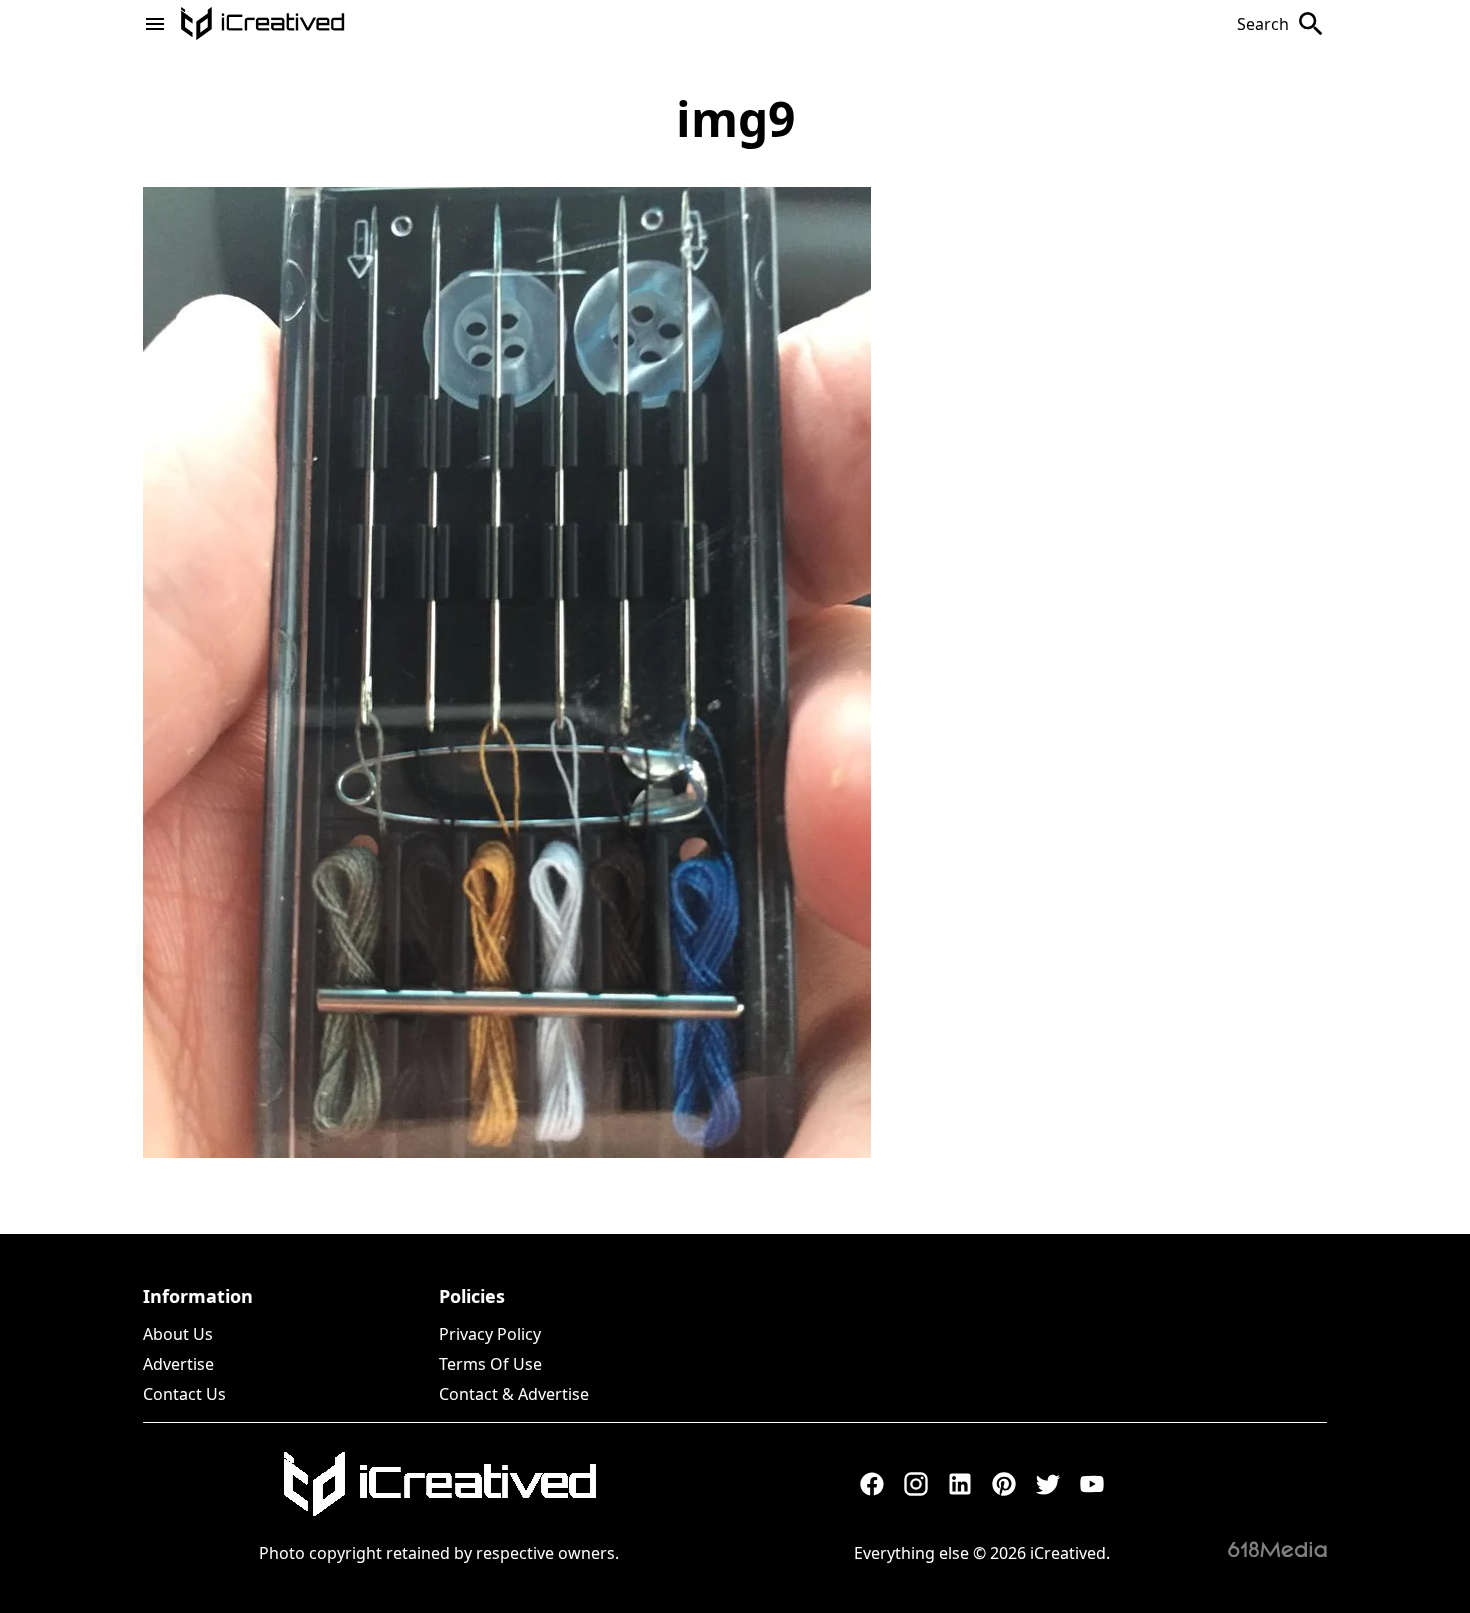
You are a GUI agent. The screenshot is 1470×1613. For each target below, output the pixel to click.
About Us (178, 1334)
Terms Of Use (490, 1364)
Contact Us (184, 1394)
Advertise (178, 1364)
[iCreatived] (439, 1484)
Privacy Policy (490, 1334)
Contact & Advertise (514, 1394)
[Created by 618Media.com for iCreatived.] (1277, 1549)
